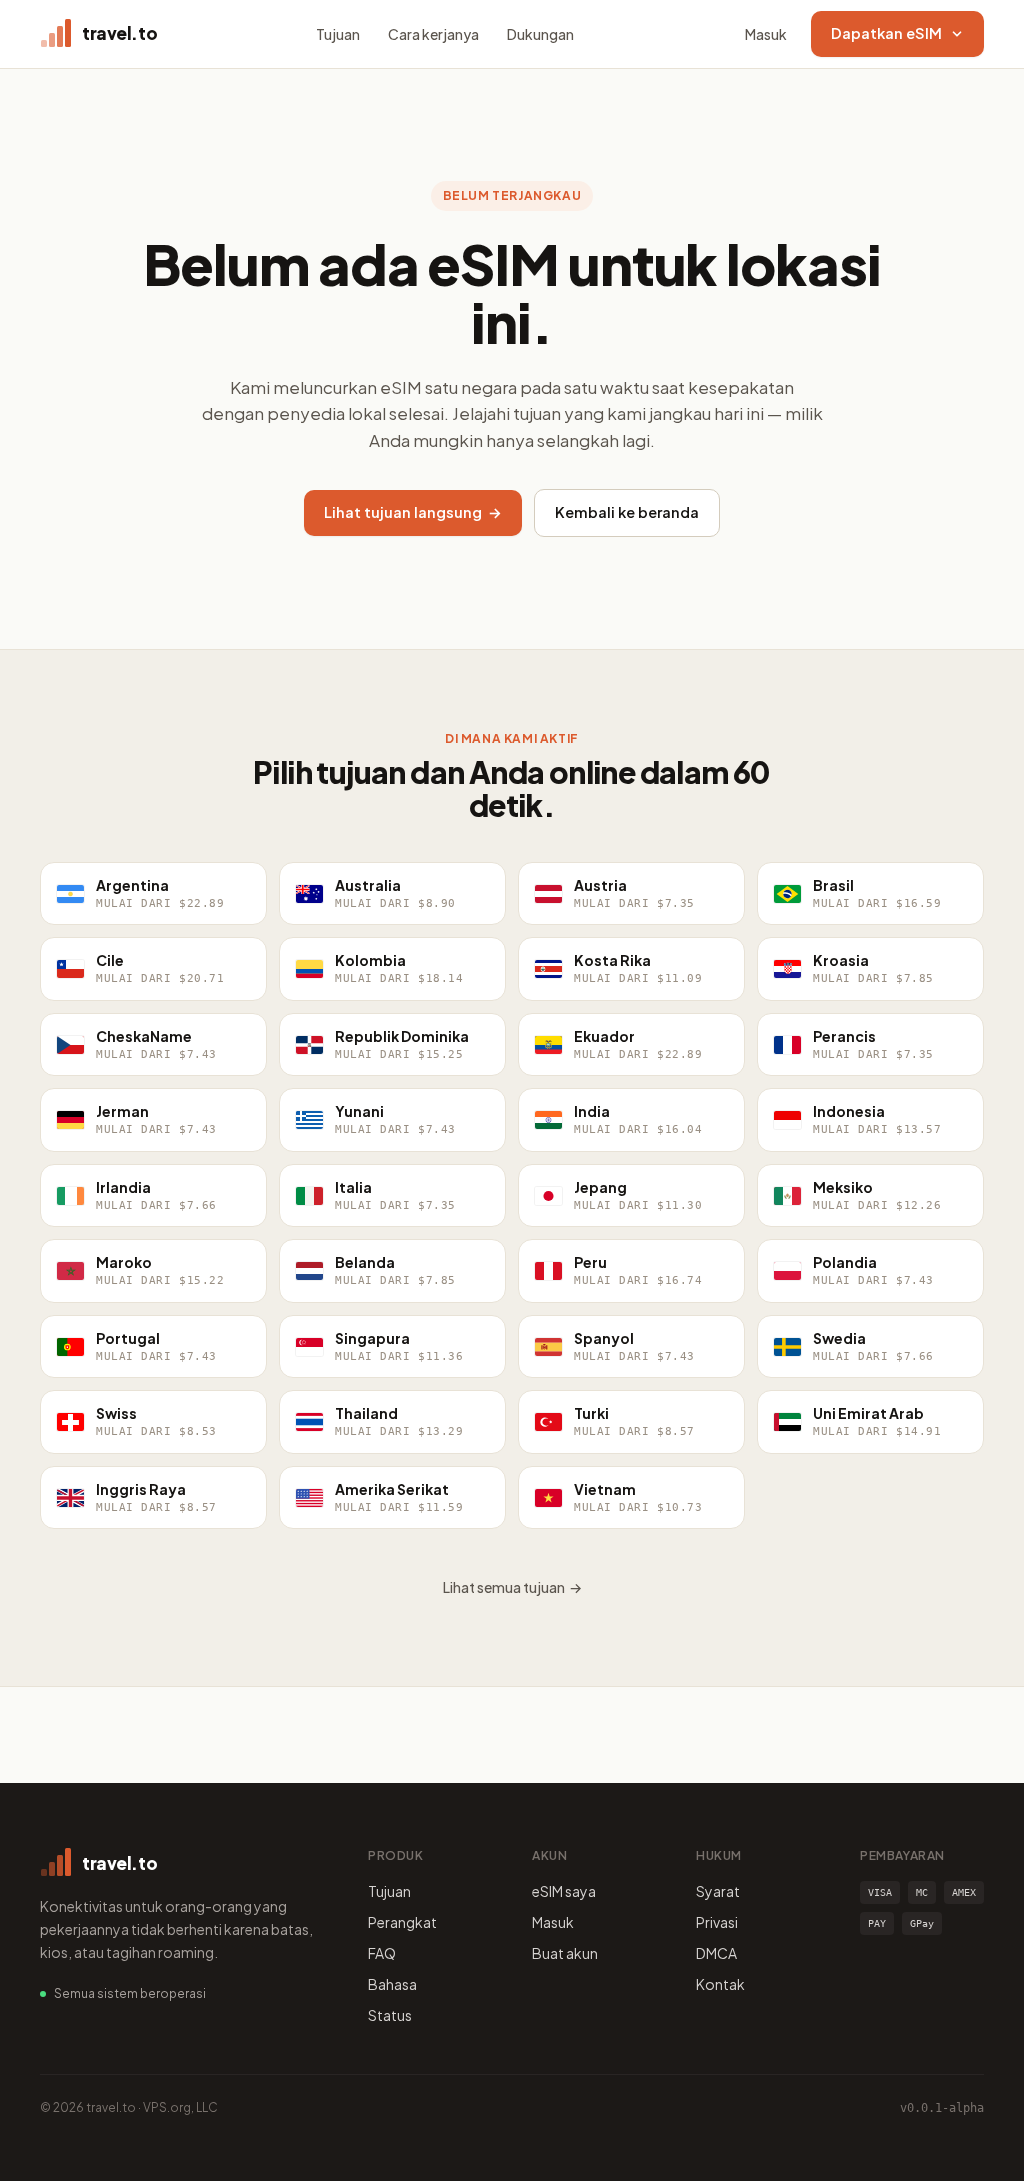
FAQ (382, 1953)
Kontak (720, 1984)
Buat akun (565, 1953)
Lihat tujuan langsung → (413, 512)
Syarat (718, 1891)
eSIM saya (564, 1891)
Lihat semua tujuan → (512, 1587)
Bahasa (392, 1984)
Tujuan (338, 34)
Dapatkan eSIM (886, 33)
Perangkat (402, 1922)
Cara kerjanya (433, 34)
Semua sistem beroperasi (130, 1993)
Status (390, 2015)
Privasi (717, 1922)
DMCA (716, 1953)
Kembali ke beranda (627, 512)
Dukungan (540, 34)
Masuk (766, 34)
